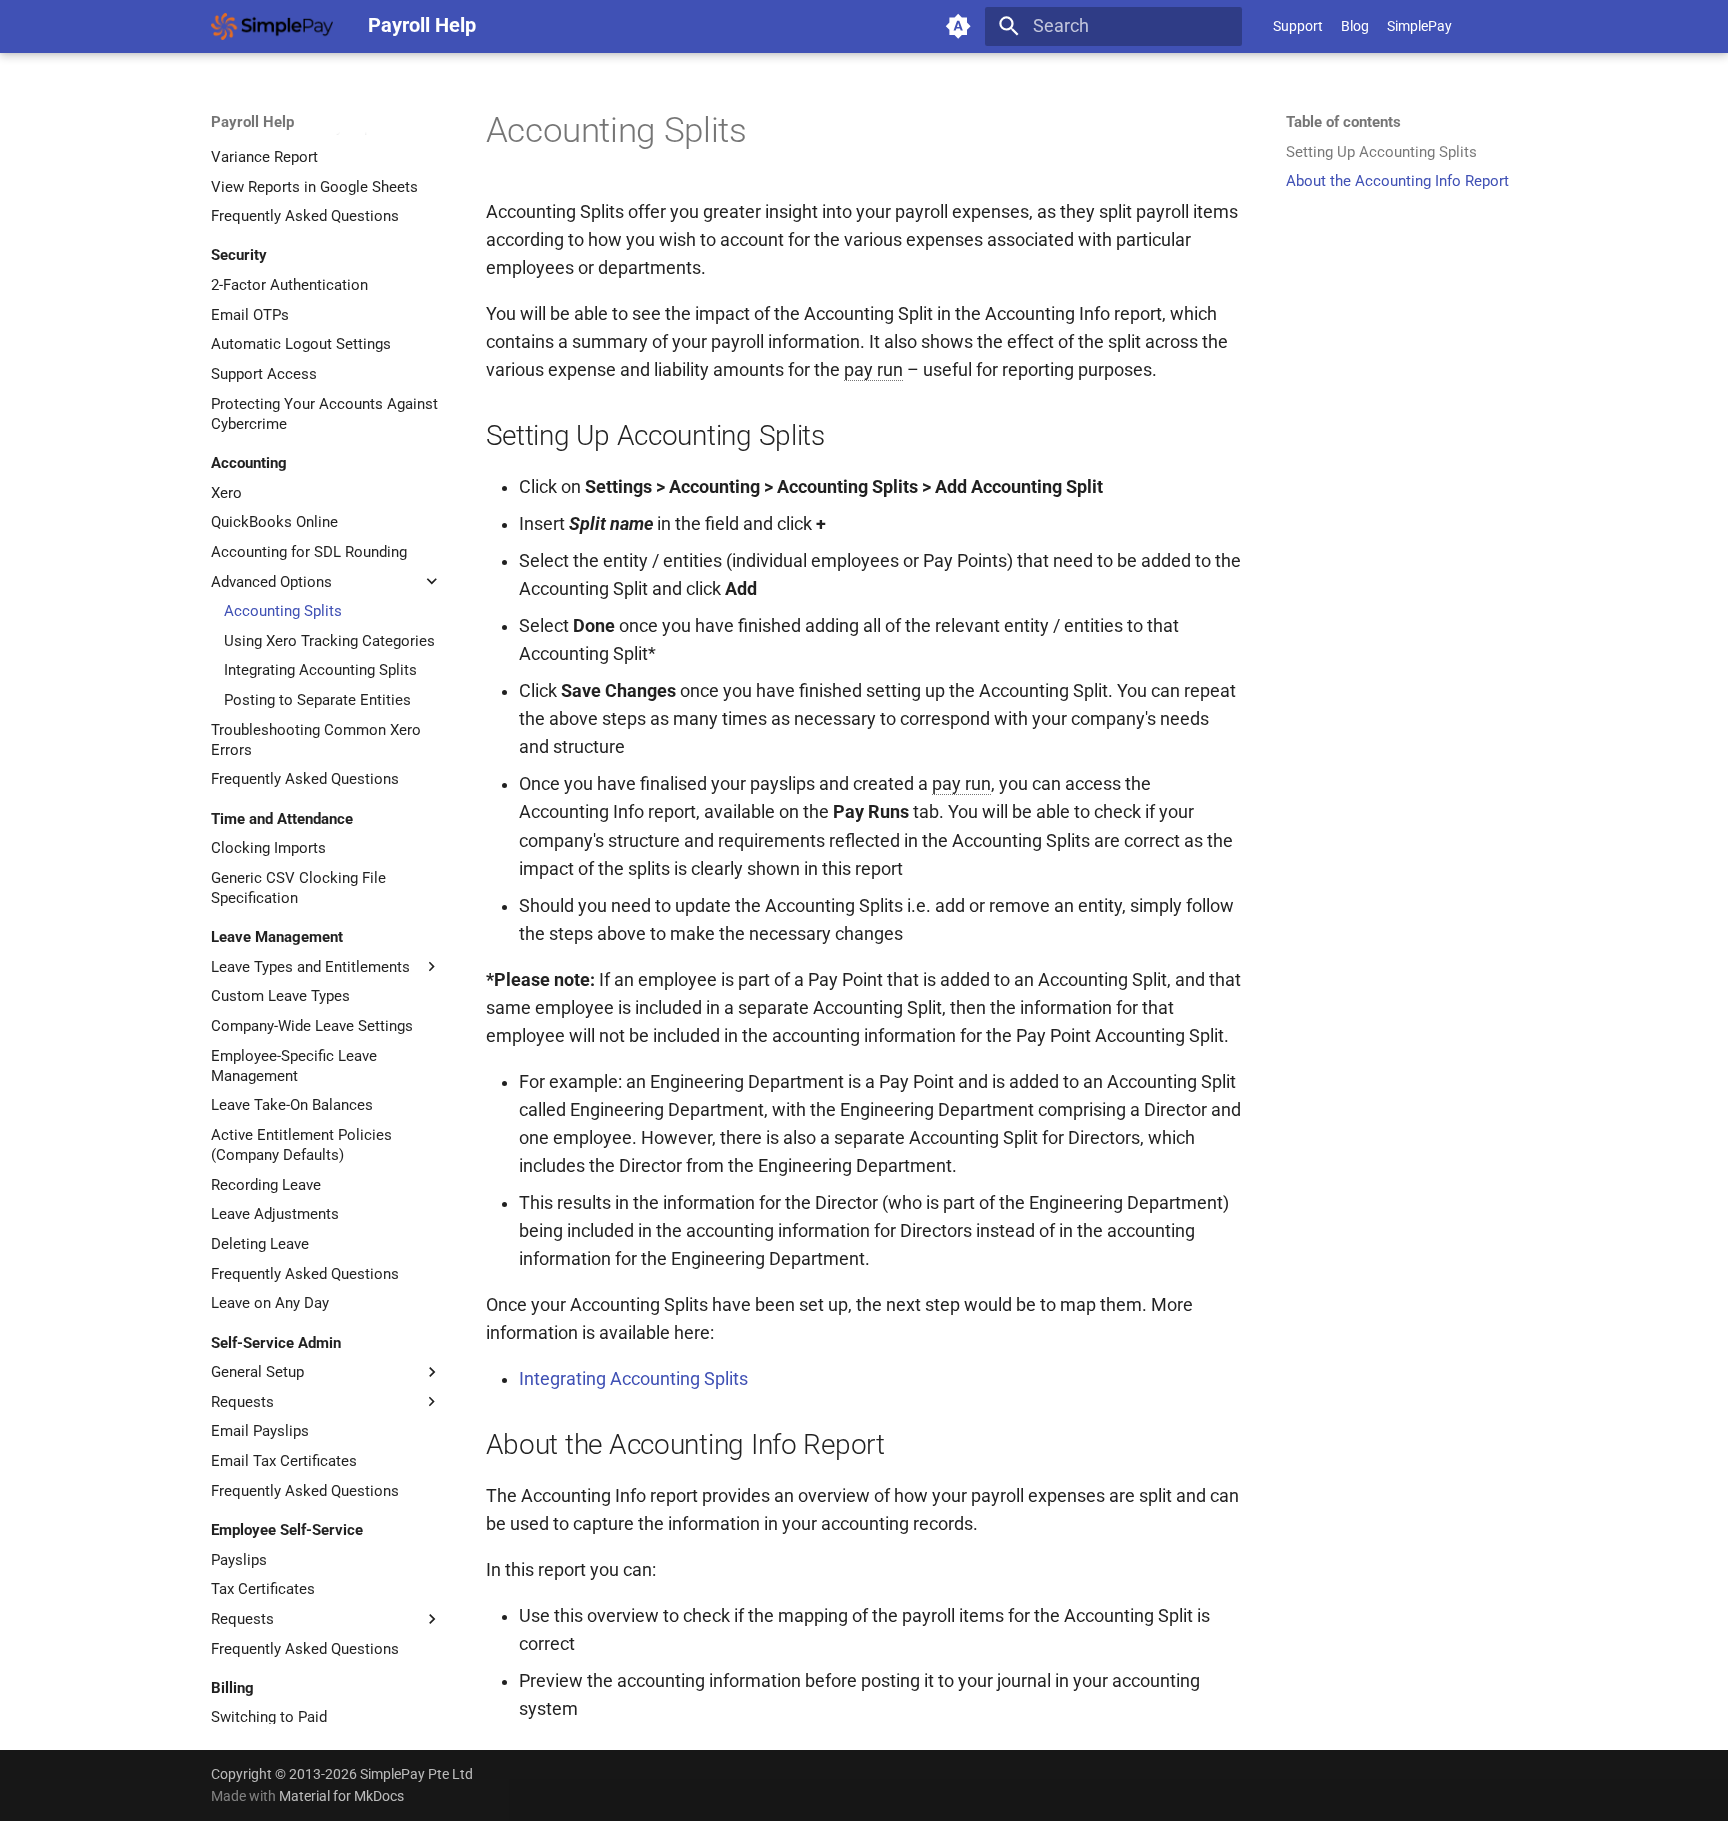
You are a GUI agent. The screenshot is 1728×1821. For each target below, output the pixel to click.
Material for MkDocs (341, 1796)
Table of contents (1343, 122)
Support (1298, 26)
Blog (1355, 26)
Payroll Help (252, 122)
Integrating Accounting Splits (633, 1379)
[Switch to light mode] (959, 26)
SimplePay (1419, 26)
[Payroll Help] (272, 26)
